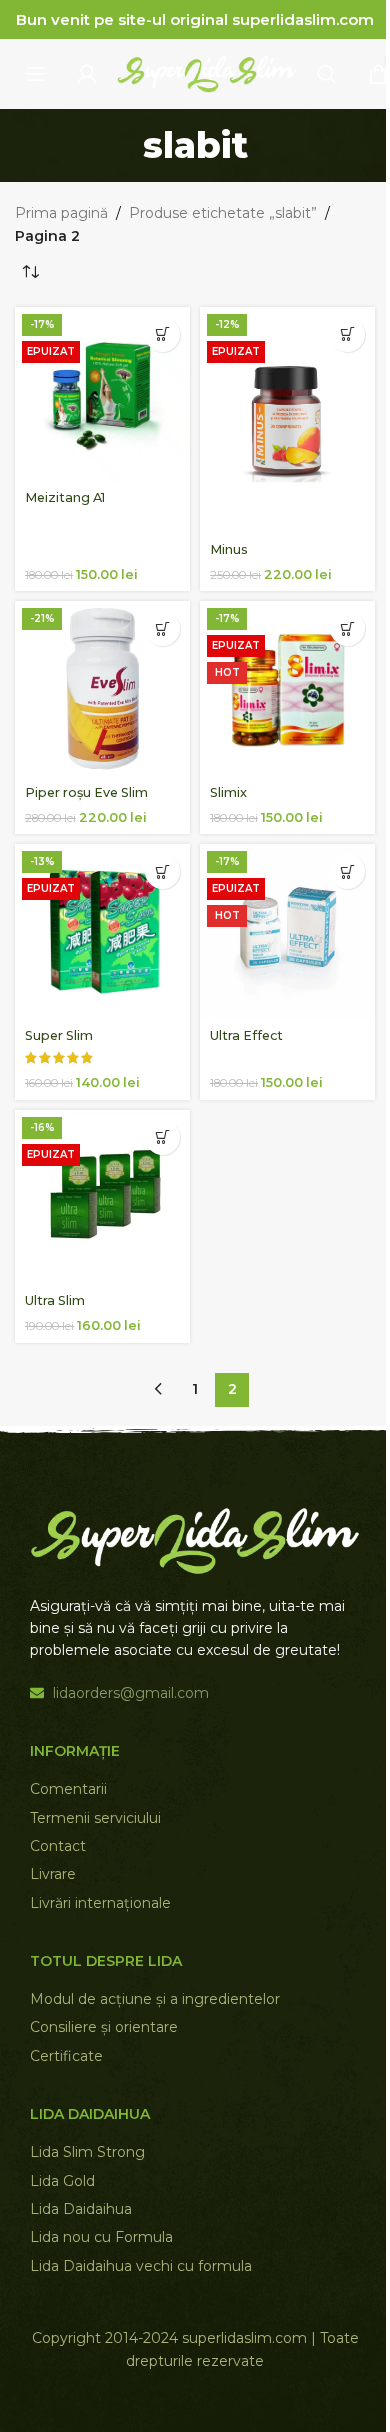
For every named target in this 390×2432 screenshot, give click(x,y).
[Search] (327, 74)
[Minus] (287, 420)
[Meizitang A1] (102, 394)
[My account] (87, 74)
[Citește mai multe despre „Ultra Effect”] (347, 871)
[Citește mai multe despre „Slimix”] (347, 628)
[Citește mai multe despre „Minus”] (347, 334)
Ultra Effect (246, 1035)
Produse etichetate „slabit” (223, 213)
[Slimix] (287, 688)
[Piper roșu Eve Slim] (102, 688)
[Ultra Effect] (287, 931)
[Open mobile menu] (36, 74)
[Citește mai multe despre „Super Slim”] (162, 871)
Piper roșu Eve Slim (86, 792)
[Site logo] (207, 73)
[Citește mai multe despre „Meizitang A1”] (162, 334)
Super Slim (59, 1035)
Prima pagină (61, 213)
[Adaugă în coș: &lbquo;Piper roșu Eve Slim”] (162, 628)
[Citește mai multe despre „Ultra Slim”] (162, 1137)
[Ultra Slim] (102, 1197)
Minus (229, 549)
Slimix (228, 792)
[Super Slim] (102, 931)
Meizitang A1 (65, 497)
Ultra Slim (55, 1300)
